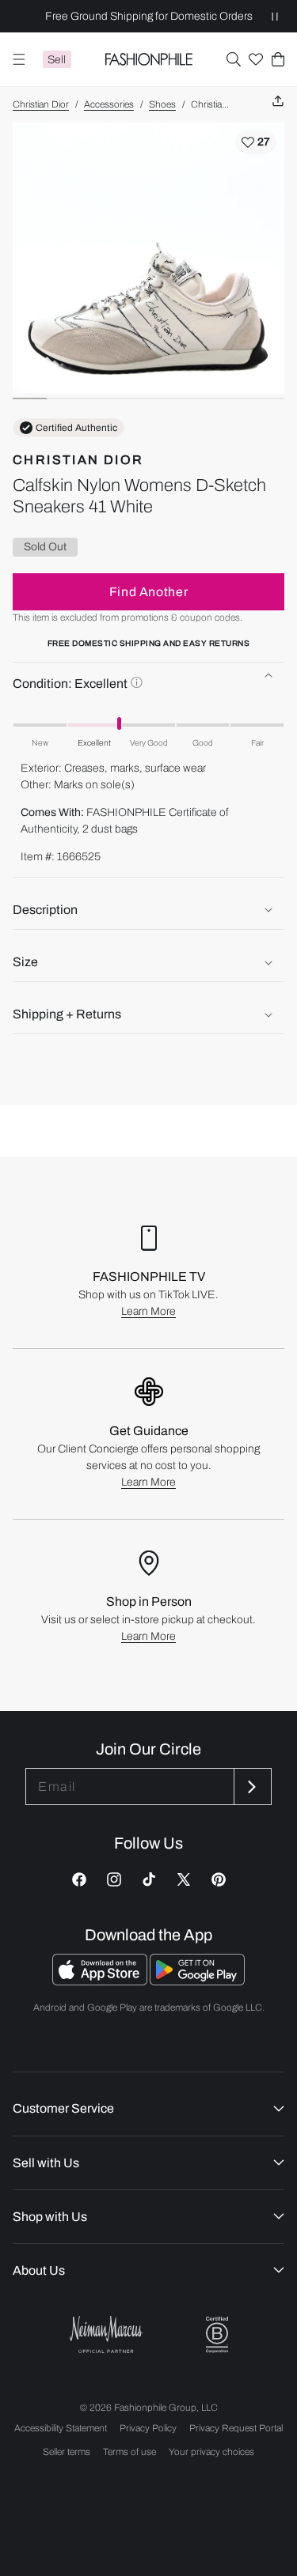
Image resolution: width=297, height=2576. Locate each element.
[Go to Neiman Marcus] (106, 2334)
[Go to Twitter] (184, 1879)
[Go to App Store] (101, 1981)
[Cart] (278, 59)
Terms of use (129, 2452)
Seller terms (67, 2452)
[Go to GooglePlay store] (197, 1981)
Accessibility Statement (61, 2428)
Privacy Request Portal (236, 2428)
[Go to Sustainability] (217, 2335)
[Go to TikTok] (149, 1879)
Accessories (109, 104)
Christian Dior (41, 104)
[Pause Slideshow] (275, 16)
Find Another (149, 592)
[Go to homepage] (148, 59)
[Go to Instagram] (114, 1879)
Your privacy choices (211, 2452)
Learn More (148, 1311)
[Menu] (19, 59)
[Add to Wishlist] (256, 142)
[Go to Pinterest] (219, 1879)
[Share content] (278, 102)
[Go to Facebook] (79, 1879)
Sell (57, 60)
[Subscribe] (251, 1787)
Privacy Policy (148, 2428)
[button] (234, 59)
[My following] (256, 59)
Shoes (162, 104)
